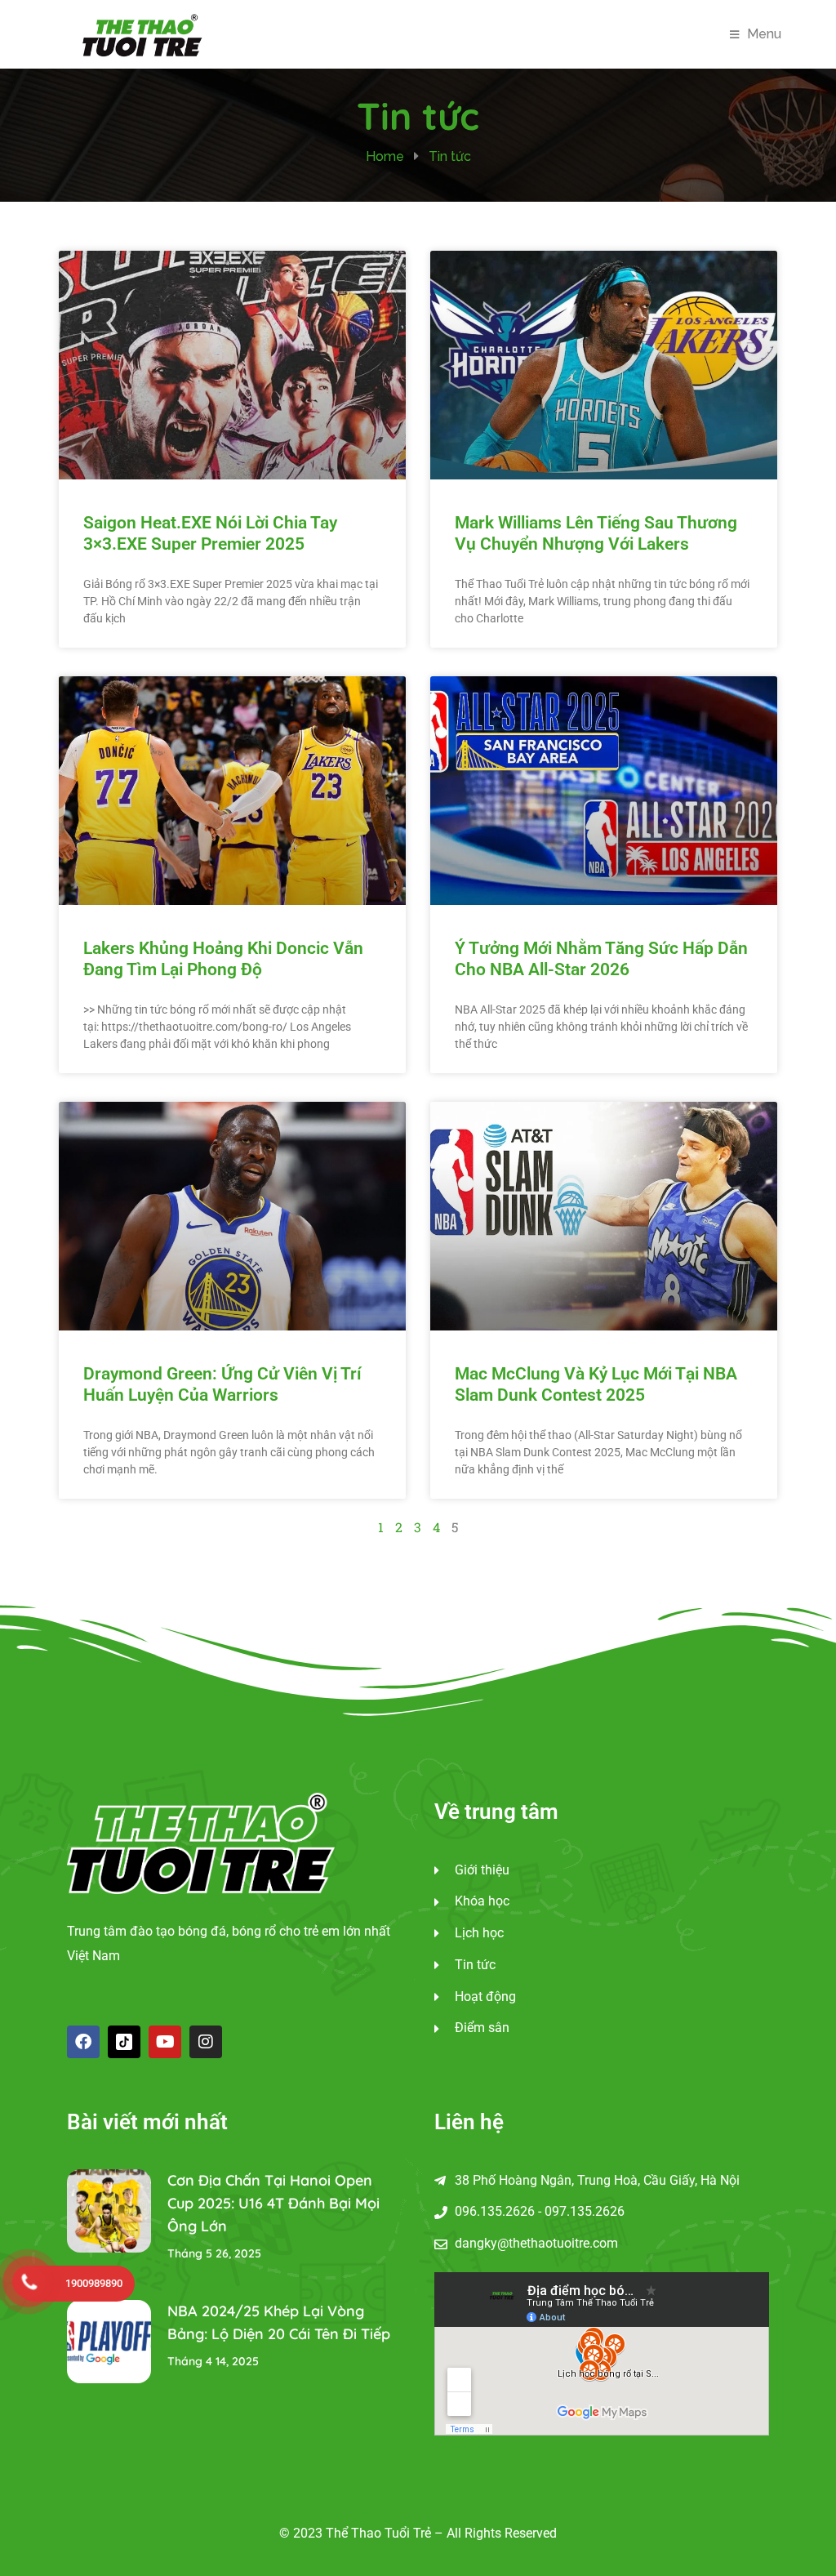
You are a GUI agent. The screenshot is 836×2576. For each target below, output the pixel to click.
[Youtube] (165, 2042)
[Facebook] (83, 2042)
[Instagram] (206, 2042)
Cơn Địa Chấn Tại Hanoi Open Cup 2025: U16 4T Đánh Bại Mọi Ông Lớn (273, 2203)
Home (385, 156)
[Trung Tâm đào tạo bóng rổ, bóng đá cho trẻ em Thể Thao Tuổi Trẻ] (142, 33)
